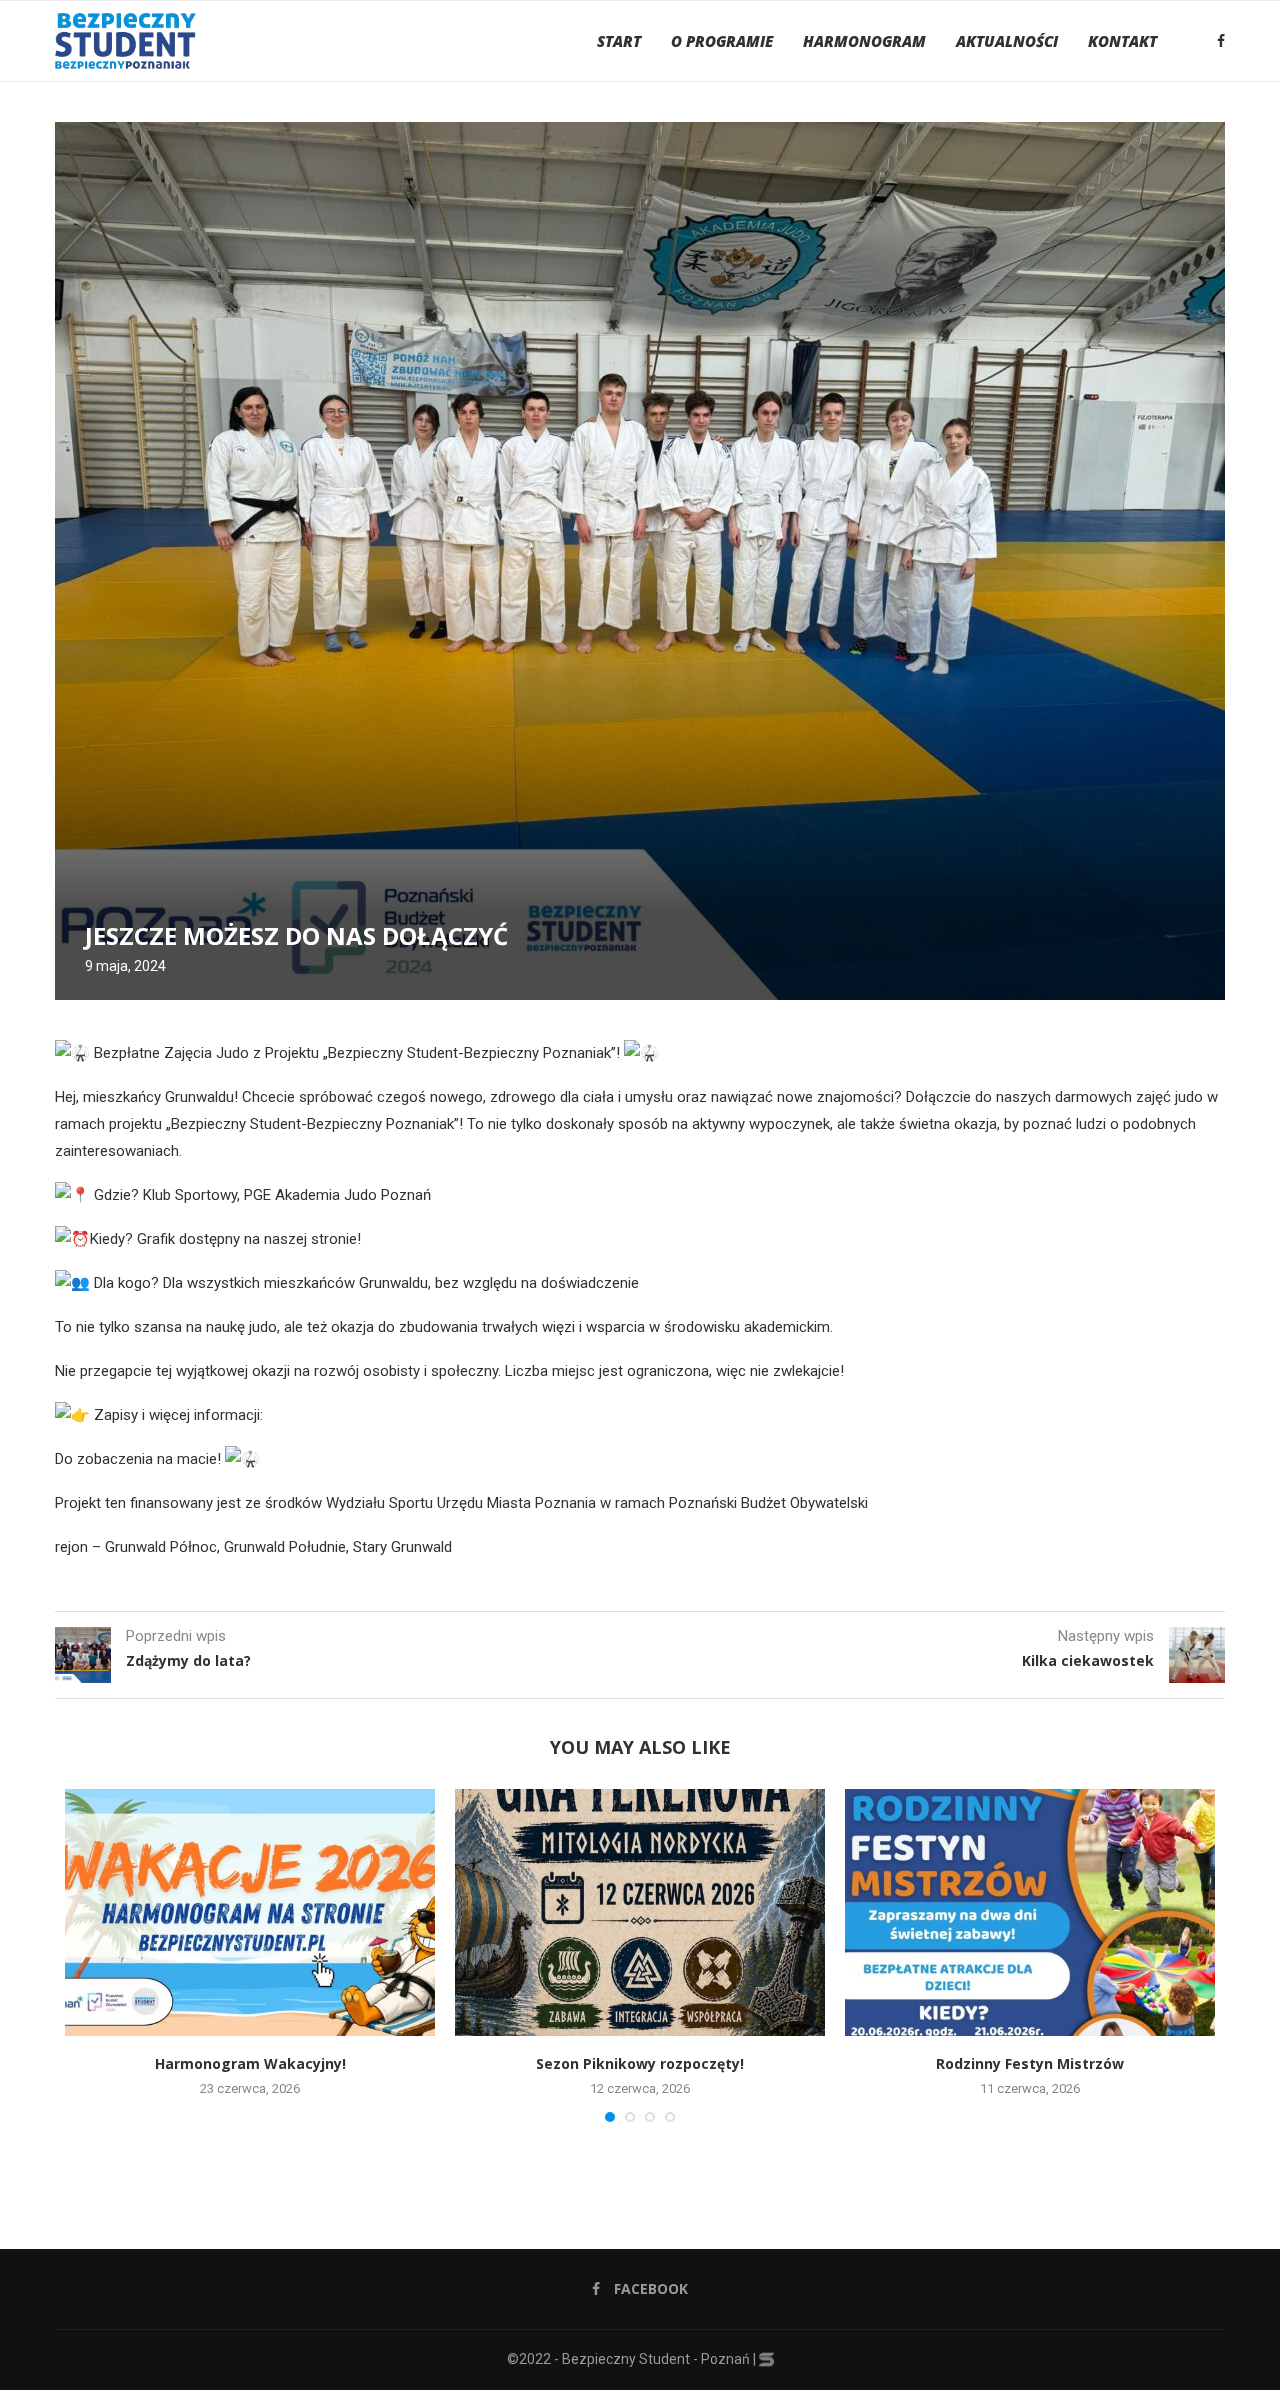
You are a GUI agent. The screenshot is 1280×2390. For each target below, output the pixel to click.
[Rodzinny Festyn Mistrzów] (1030, 1912)
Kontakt (1122, 41)
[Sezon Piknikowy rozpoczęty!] (640, 1912)
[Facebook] (1221, 41)
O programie (722, 41)
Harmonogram (864, 41)
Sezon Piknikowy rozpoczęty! (640, 2063)
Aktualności (1007, 41)
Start (619, 41)
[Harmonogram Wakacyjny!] (250, 1912)
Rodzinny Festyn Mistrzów (1030, 2063)
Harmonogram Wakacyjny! (250, 2063)
